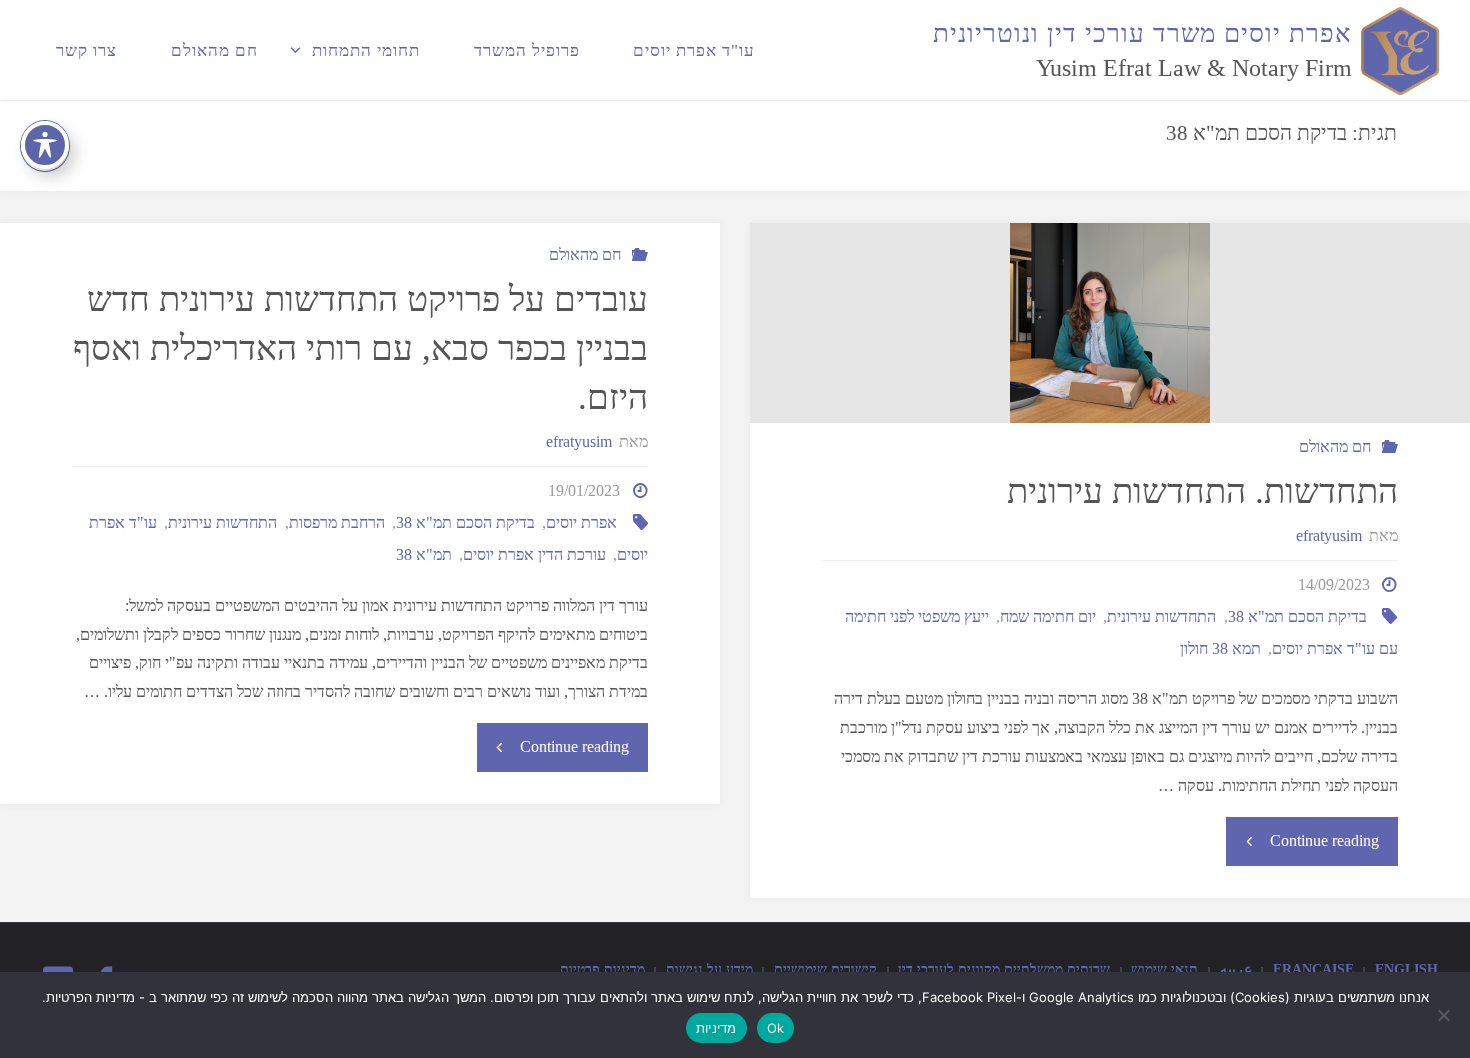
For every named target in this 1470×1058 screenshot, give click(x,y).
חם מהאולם (1335, 446)
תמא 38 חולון (1220, 648)
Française (1313, 969)
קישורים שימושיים (825, 969)
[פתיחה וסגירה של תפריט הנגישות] (45, 145)
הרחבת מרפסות (337, 522)
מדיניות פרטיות (602, 969)
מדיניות (716, 1028)
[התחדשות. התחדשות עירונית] (1110, 323)
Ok (776, 1028)
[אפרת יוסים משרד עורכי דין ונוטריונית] (1396, 49)
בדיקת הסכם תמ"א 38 (1297, 616)
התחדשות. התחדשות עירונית (1202, 491)
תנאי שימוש (1164, 969)
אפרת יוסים (581, 522)
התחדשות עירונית (1161, 616)
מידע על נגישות (709, 969)
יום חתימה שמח (1048, 616)
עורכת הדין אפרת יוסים (534, 554)
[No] (1445, 1015)
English (1406, 969)
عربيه (1236, 969)
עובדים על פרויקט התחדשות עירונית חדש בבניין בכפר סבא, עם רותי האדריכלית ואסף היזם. (360, 349)
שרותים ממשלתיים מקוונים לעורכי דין (1004, 969)
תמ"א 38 (424, 554)
